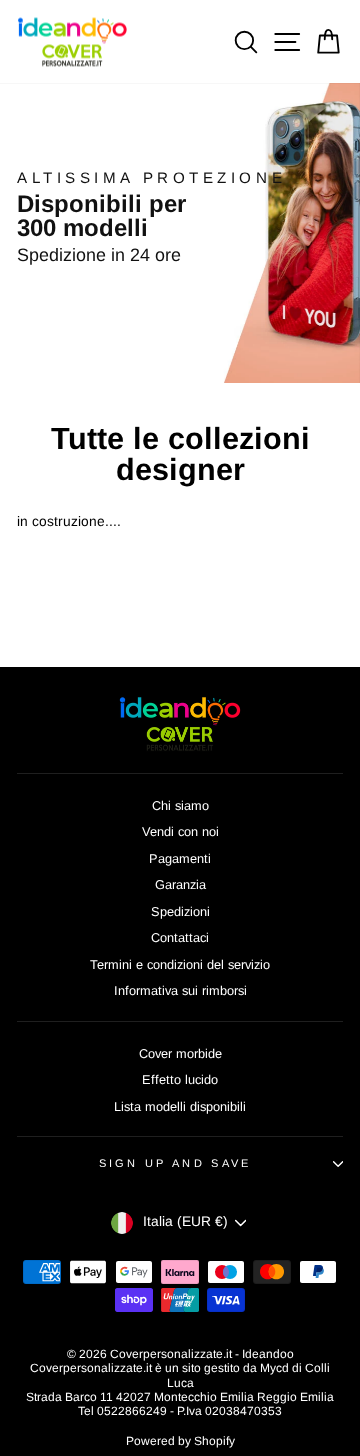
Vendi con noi (180, 831)
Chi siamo (180, 805)
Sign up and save (175, 1163)
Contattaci (180, 937)
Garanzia (180, 884)
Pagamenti (180, 858)
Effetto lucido (180, 1079)
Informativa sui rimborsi (180, 990)
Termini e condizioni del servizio (180, 964)
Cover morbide (180, 1053)
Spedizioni (180, 911)
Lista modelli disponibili (180, 1106)
